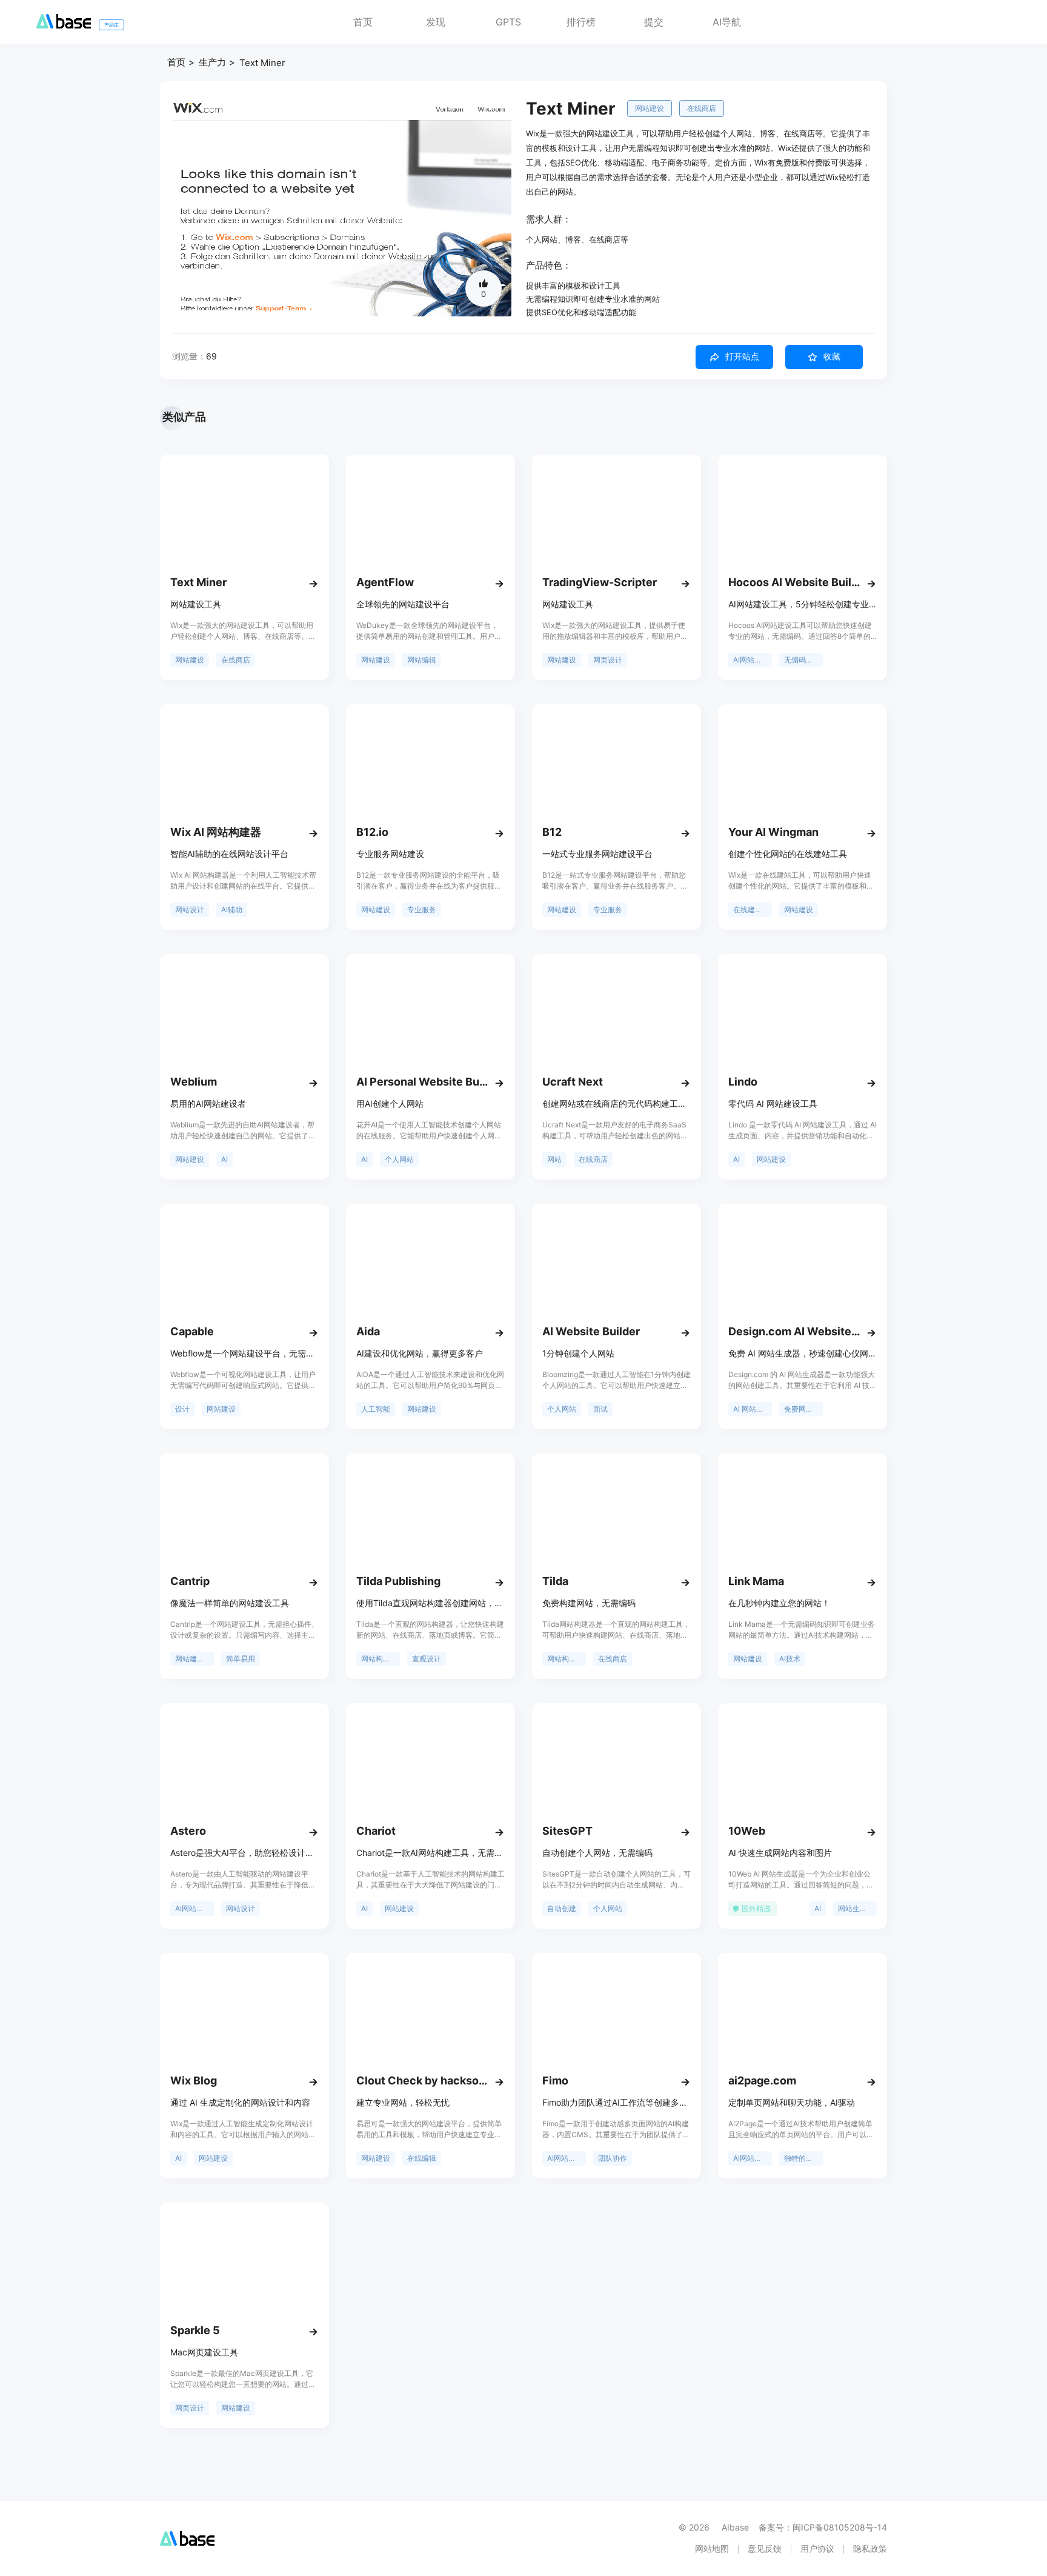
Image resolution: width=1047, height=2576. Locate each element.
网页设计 (608, 660)
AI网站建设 (193, 1908)
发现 (436, 22)
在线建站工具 (753, 909)
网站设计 (190, 909)
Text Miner (262, 63)
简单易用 (241, 1659)
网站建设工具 (194, 1659)
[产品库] (64, 25)
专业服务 (422, 909)
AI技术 (790, 1659)
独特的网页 (802, 2158)
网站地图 (712, 2548)
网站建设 (650, 108)
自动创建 (562, 1908)
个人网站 (399, 1159)
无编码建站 (802, 660)
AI (224, 1159)
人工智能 (376, 1409)
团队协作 (613, 2158)
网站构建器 (379, 1659)
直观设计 (427, 1659)
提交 (654, 22)
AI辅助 (232, 909)
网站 (554, 1159)
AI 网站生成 (752, 1409)
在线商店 (702, 108)
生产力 (212, 62)
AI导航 (727, 22)
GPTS (508, 22)
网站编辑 (422, 660)
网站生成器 (856, 1908)
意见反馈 (765, 2548)
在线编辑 (422, 2158)
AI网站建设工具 (753, 660)
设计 (182, 1409)
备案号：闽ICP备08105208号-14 (823, 2527)
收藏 (832, 356)
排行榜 (581, 22)
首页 (363, 22)
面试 (600, 1409)
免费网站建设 (803, 1409)
